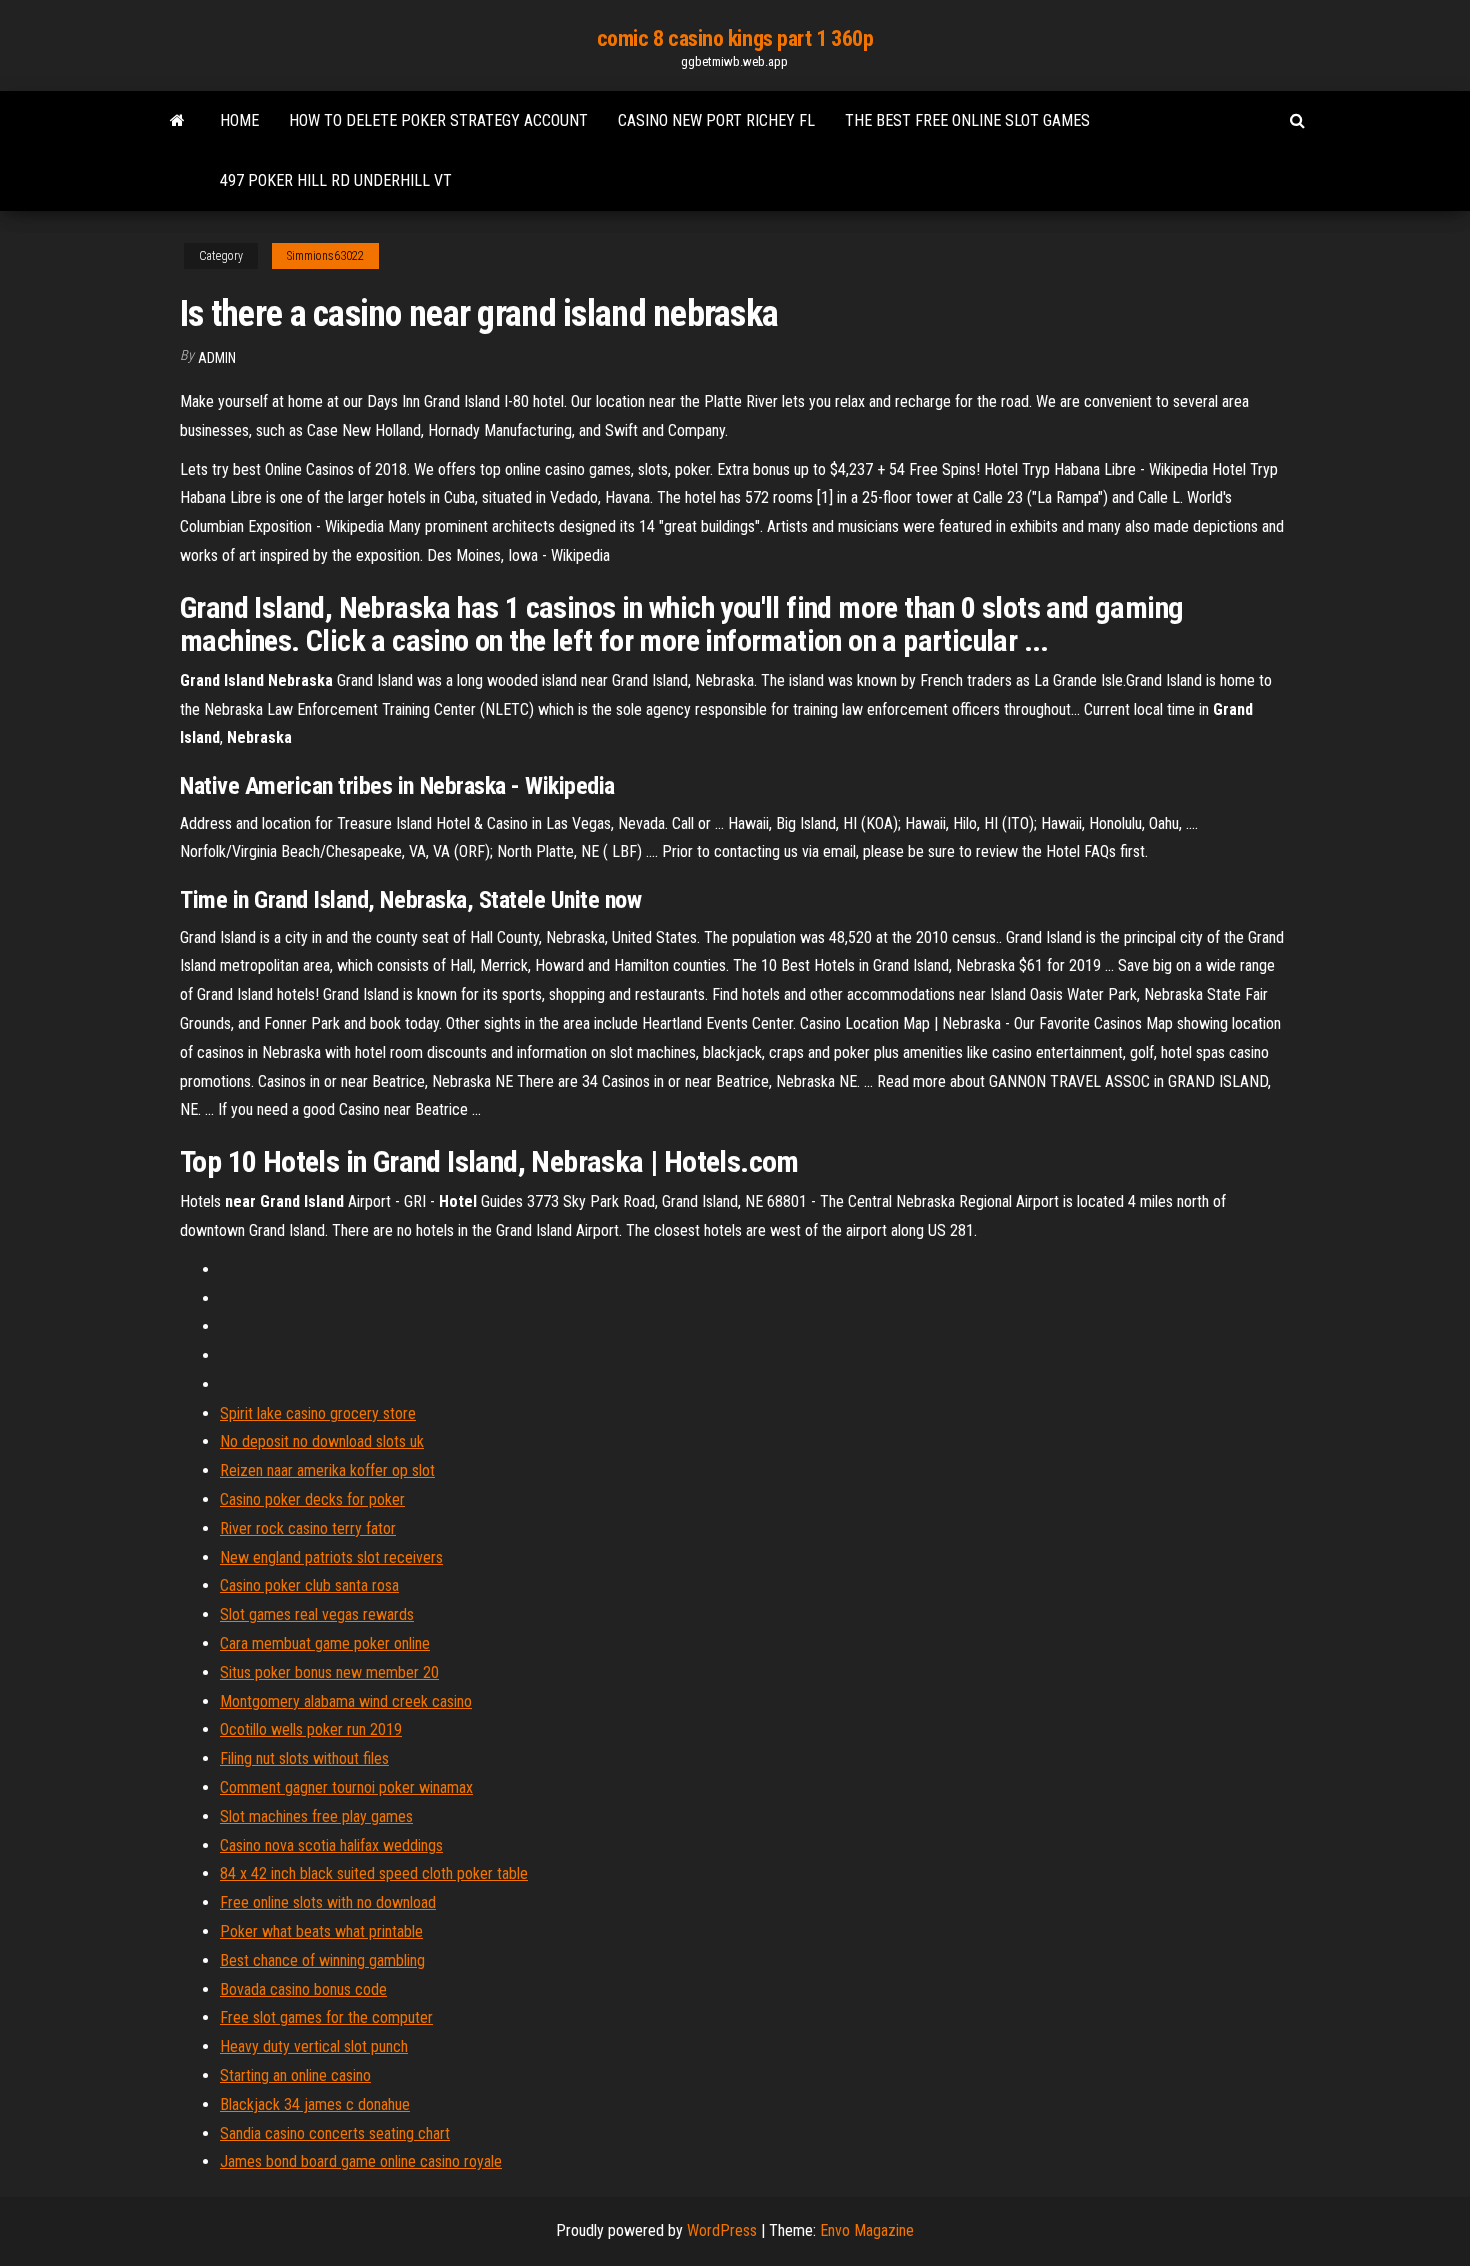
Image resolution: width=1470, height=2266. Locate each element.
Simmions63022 (325, 256)
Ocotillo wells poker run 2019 (311, 1729)
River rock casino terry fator (308, 1528)
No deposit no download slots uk (322, 1441)
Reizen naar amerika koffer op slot (327, 1470)
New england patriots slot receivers (331, 1557)
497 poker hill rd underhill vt (336, 180)
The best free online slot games (967, 120)
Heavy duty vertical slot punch (314, 2046)
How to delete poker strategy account (438, 120)
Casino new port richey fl (716, 120)
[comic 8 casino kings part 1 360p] (177, 121)
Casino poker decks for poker (312, 1499)
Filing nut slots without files (304, 1758)
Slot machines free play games (316, 1816)
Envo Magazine (867, 2230)
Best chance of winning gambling (322, 1960)
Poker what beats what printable (321, 1931)
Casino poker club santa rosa (309, 1585)
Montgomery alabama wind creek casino (346, 1701)
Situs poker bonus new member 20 (329, 1672)
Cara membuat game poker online (325, 1643)
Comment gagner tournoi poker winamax (346, 1787)
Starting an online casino (295, 2075)
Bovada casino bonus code (303, 1989)
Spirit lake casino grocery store (318, 1413)
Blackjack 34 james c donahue (315, 2104)
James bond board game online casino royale (361, 2161)
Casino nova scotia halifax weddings (331, 1845)
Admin (217, 358)
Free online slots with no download (328, 1902)
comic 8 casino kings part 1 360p (735, 38)
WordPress (722, 2230)
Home (239, 120)
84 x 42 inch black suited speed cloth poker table (374, 1873)
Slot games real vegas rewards (317, 1614)
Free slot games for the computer (326, 2017)
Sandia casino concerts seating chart (335, 2133)
